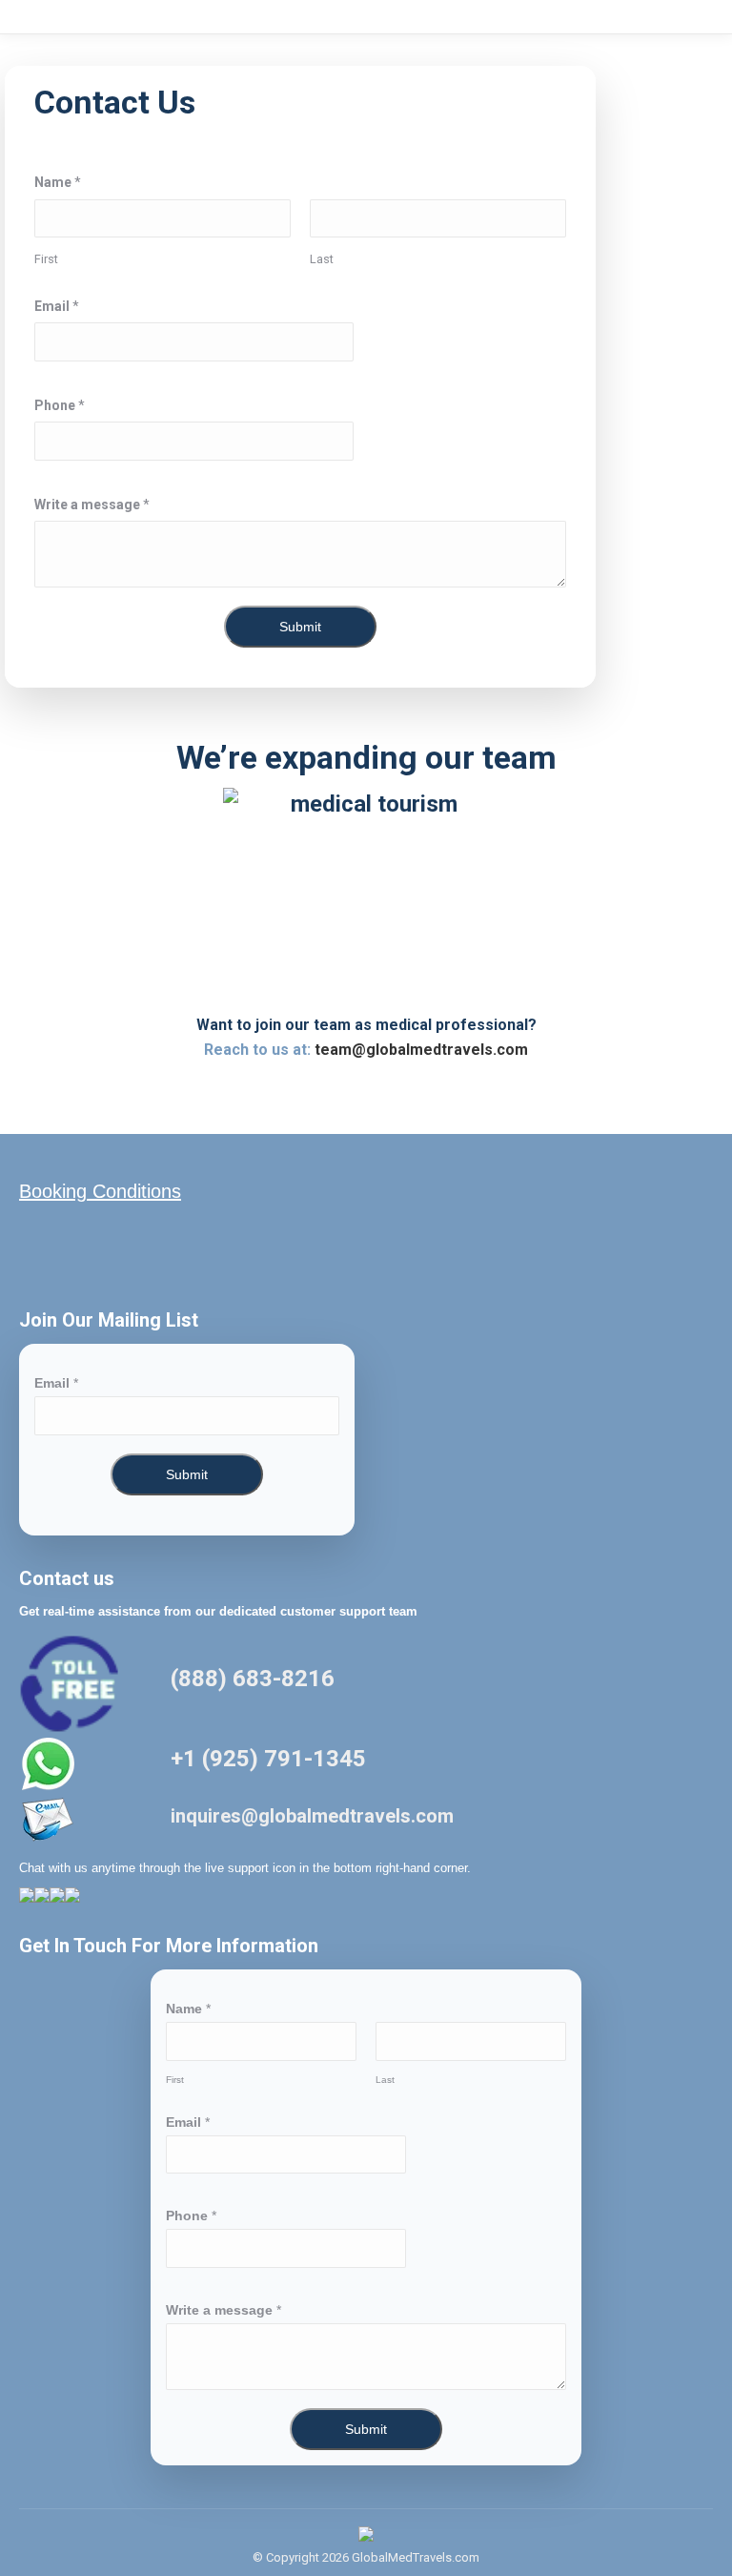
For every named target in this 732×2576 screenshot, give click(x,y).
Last (322, 259)
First (46, 259)
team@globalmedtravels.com (421, 1050)
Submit (300, 627)
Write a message (92, 505)
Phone (60, 405)
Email (57, 306)
